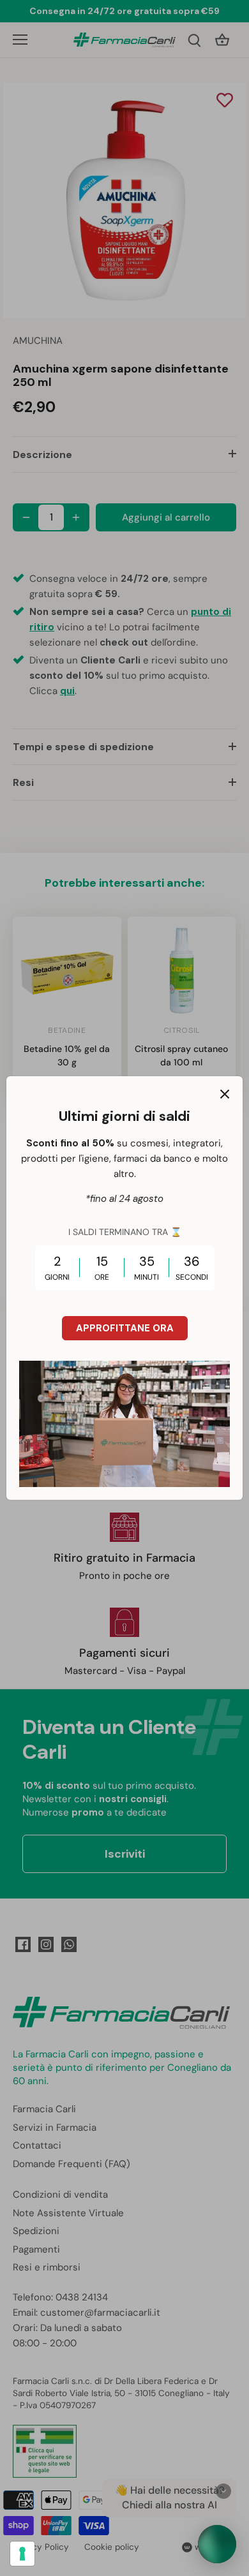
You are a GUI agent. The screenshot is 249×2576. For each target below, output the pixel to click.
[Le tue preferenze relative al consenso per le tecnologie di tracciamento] (22, 2554)
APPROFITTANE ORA (125, 1328)
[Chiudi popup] (225, 1094)
